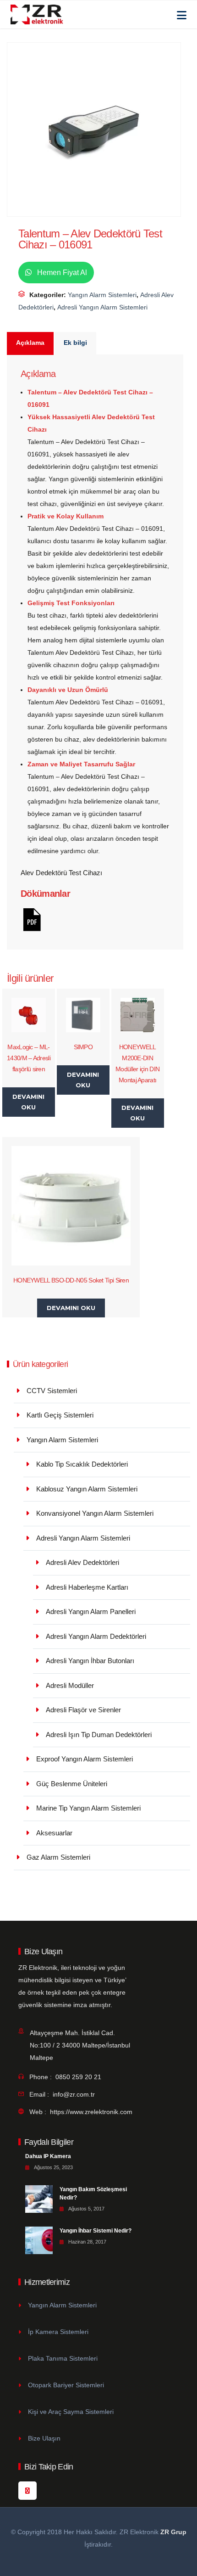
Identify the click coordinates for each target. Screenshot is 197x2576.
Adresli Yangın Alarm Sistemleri (102, 307)
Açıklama (30, 343)
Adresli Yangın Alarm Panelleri (91, 1611)
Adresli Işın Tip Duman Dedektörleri (99, 1735)
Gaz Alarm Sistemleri (58, 1857)
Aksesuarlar (54, 1833)
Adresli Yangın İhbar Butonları (90, 1661)
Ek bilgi (75, 343)
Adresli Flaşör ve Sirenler (83, 1710)
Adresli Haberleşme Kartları (87, 1587)
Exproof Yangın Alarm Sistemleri (85, 1759)
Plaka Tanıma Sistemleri (63, 2358)
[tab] (31, 343)
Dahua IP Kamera (48, 2156)
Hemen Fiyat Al (61, 273)
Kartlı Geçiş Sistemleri (60, 1415)
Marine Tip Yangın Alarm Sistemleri (88, 1808)
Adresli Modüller (70, 1685)
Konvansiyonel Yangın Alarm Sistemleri (95, 1513)
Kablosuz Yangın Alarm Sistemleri (87, 1489)
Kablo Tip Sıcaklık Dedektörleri (82, 1464)
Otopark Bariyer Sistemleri (66, 2385)
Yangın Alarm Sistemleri (102, 295)
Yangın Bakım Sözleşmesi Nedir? (93, 2194)
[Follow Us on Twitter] (27, 2491)
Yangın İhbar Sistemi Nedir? (96, 2231)
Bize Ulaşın (44, 2438)
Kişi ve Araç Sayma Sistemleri (71, 2412)
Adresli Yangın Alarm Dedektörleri (96, 1636)
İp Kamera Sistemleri (58, 2332)
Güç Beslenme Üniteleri (72, 1784)
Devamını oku (28, 1102)
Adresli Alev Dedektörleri (82, 1562)
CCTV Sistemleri (52, 1391)
